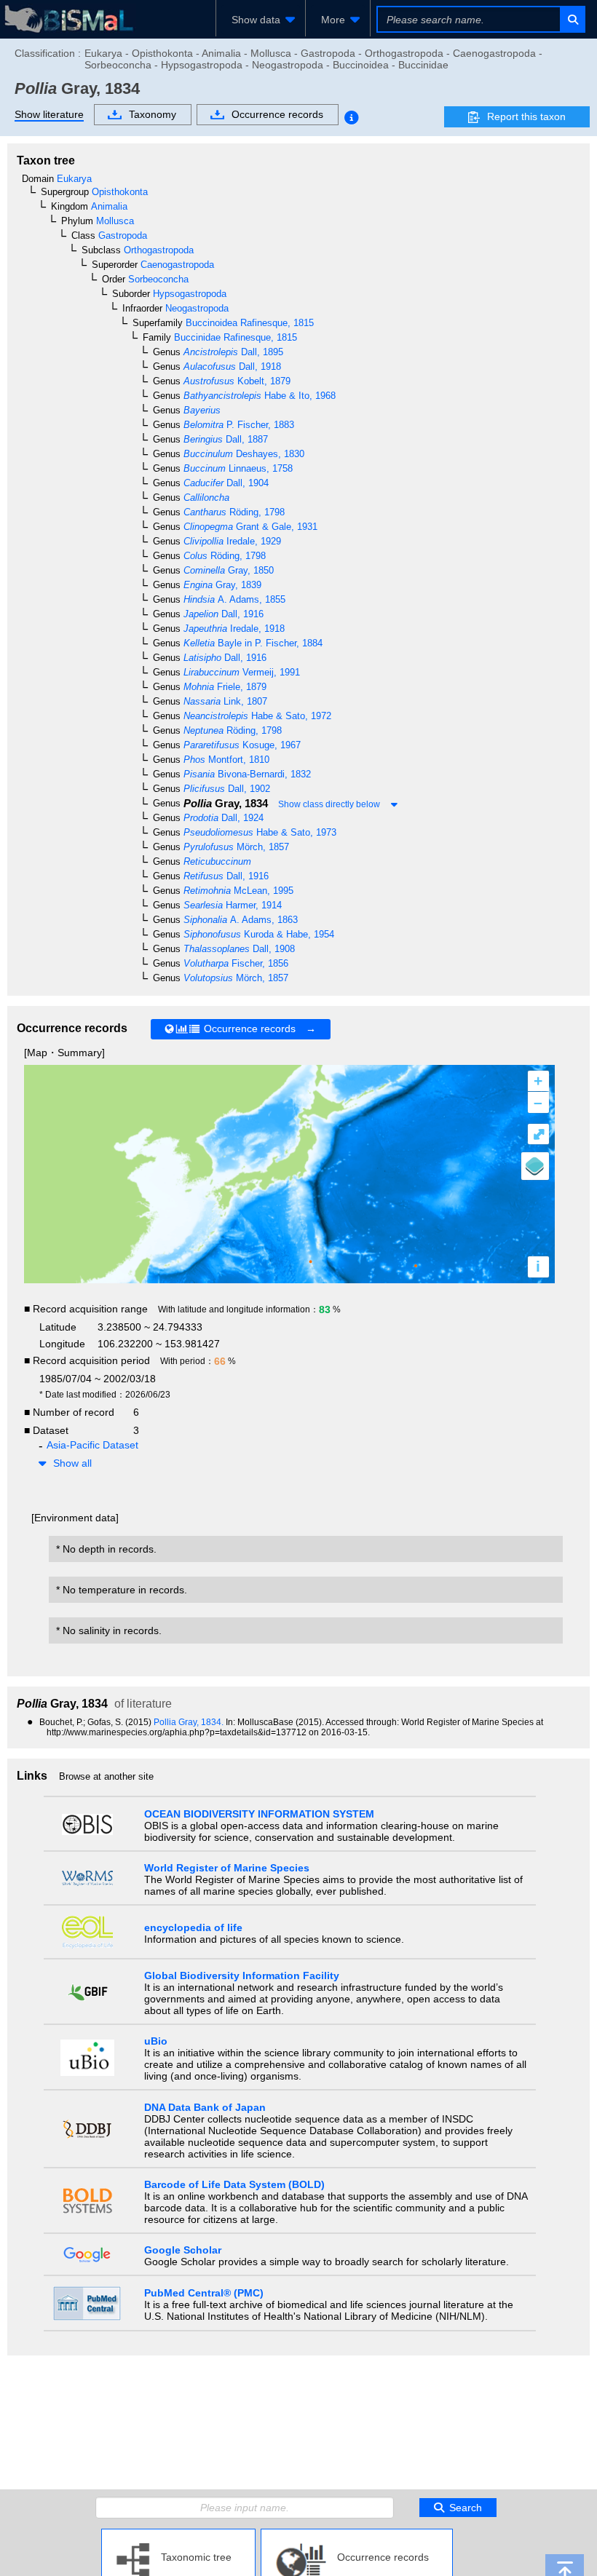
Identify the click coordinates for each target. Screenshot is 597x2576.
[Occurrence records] (357, 2535)
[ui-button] (572, 19)
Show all (72, 1463)
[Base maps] (535, 1166)
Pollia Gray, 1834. (190, 1722)
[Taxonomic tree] (178, 2535)
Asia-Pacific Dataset (92, 1445)
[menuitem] (261, 20)
